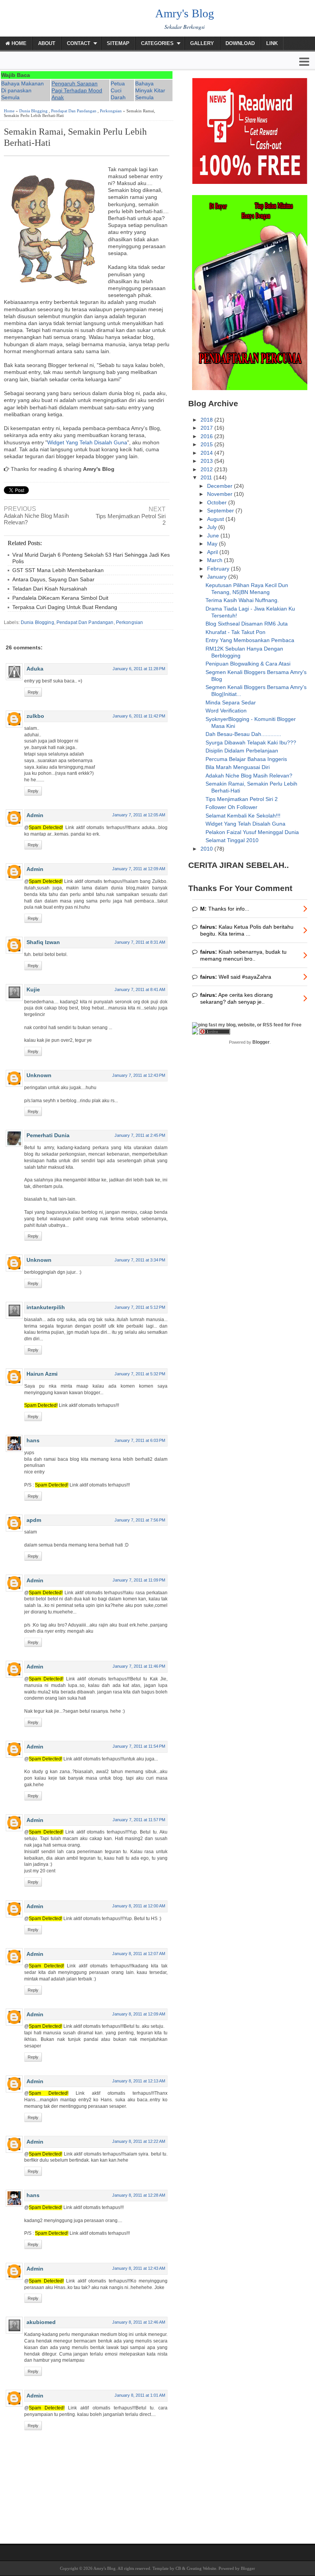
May (213, 544)
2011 (207, 477)
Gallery (202, 43)
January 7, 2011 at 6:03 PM (140, 1440)
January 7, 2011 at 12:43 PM (139, 1075)
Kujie (33, 989)
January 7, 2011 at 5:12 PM (140, 1307)
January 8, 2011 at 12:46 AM (139, 2322)
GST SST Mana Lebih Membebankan (58, 570)
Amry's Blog (185, 13)
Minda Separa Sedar (231, 702)
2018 (207, 420)
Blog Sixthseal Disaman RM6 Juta (247, 624)
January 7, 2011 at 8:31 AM (140, 942)
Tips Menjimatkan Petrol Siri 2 (131, 519)
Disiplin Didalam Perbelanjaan (242, 751)
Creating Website (201, 2568)
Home (18, 43)
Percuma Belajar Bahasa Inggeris (246, 759)
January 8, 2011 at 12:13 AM (139, 2081)
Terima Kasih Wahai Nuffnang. (242, 600)
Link (272, 43)
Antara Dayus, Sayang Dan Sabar (53, 579)
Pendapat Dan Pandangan (74, 111)
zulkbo (35, 716)
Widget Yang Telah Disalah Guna (87, 442)
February (219, 569)
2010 (207, 849)
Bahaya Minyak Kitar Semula (150, 90)
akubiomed (41, 2322)
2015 (207, 444)
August (216, 519)
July (213, 527)
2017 (207, 428)
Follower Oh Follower (231, 807)
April (213, 552)
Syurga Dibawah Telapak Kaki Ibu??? (251, 742)
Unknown (39, 1075)
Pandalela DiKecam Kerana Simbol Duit (60, 598)
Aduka (35, 669)
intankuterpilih (46, 1307)
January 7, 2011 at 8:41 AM (140, 989)
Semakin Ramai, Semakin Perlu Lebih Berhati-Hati (75, 137)
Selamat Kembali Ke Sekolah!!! (243, 816)
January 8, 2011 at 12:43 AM (139, 2268)
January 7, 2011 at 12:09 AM (139, 869)
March (216, 560)
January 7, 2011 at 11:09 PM (139, 1580)
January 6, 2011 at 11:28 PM (139, 669)
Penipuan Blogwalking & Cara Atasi (248, 664)
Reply (33, 692)
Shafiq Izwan (43, 942)
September (221, 511)
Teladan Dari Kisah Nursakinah (50, 589)
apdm (34, 1520)
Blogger (261, 1042)
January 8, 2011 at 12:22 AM (139, 2141)
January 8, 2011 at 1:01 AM (140, 2395)
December (220, 486)
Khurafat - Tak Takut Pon (235, 632)
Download (240, 43)
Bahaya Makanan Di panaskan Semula (22, 90)
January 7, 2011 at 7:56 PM (140, 1520)
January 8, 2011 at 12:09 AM (139, 2014)
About (47, 43)
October (218, 502)
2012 (207, 469)
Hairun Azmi (42, 1374)
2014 (207, 453)
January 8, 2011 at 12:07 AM (139, 1954)
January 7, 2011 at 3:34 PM (140, 1260)
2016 (207, 436)
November (220, 494)
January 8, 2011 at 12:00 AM (139, 1906)
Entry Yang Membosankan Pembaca (250, 640)
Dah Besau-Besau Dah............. (243, 734)
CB (178, 2568)
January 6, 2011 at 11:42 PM (139, 716)
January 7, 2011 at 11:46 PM (139, 1666)
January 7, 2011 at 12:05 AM (139, 815)
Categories (157, 43)
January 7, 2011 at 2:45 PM (140, 1135)
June (214, 536)
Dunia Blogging (33, 111)
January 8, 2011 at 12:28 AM (139, 2195)
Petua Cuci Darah (118, 90)
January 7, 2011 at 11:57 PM (139, 1820)
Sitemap (118, 43)
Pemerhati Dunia (48, 1135)
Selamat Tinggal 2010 (232, 840)
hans (33, 1440)
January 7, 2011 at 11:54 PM (139, 1746)
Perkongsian (111, 111)
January (218, 577)
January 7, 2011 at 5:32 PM (140, 1374)
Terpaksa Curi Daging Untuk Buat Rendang (65, 607)
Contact (79, 43)
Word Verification (226, 711)
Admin (35, 815)
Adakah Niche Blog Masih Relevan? (36, 519)
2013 (207, 461)
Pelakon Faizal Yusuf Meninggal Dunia (252, 832)
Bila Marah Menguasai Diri (238, 767)
